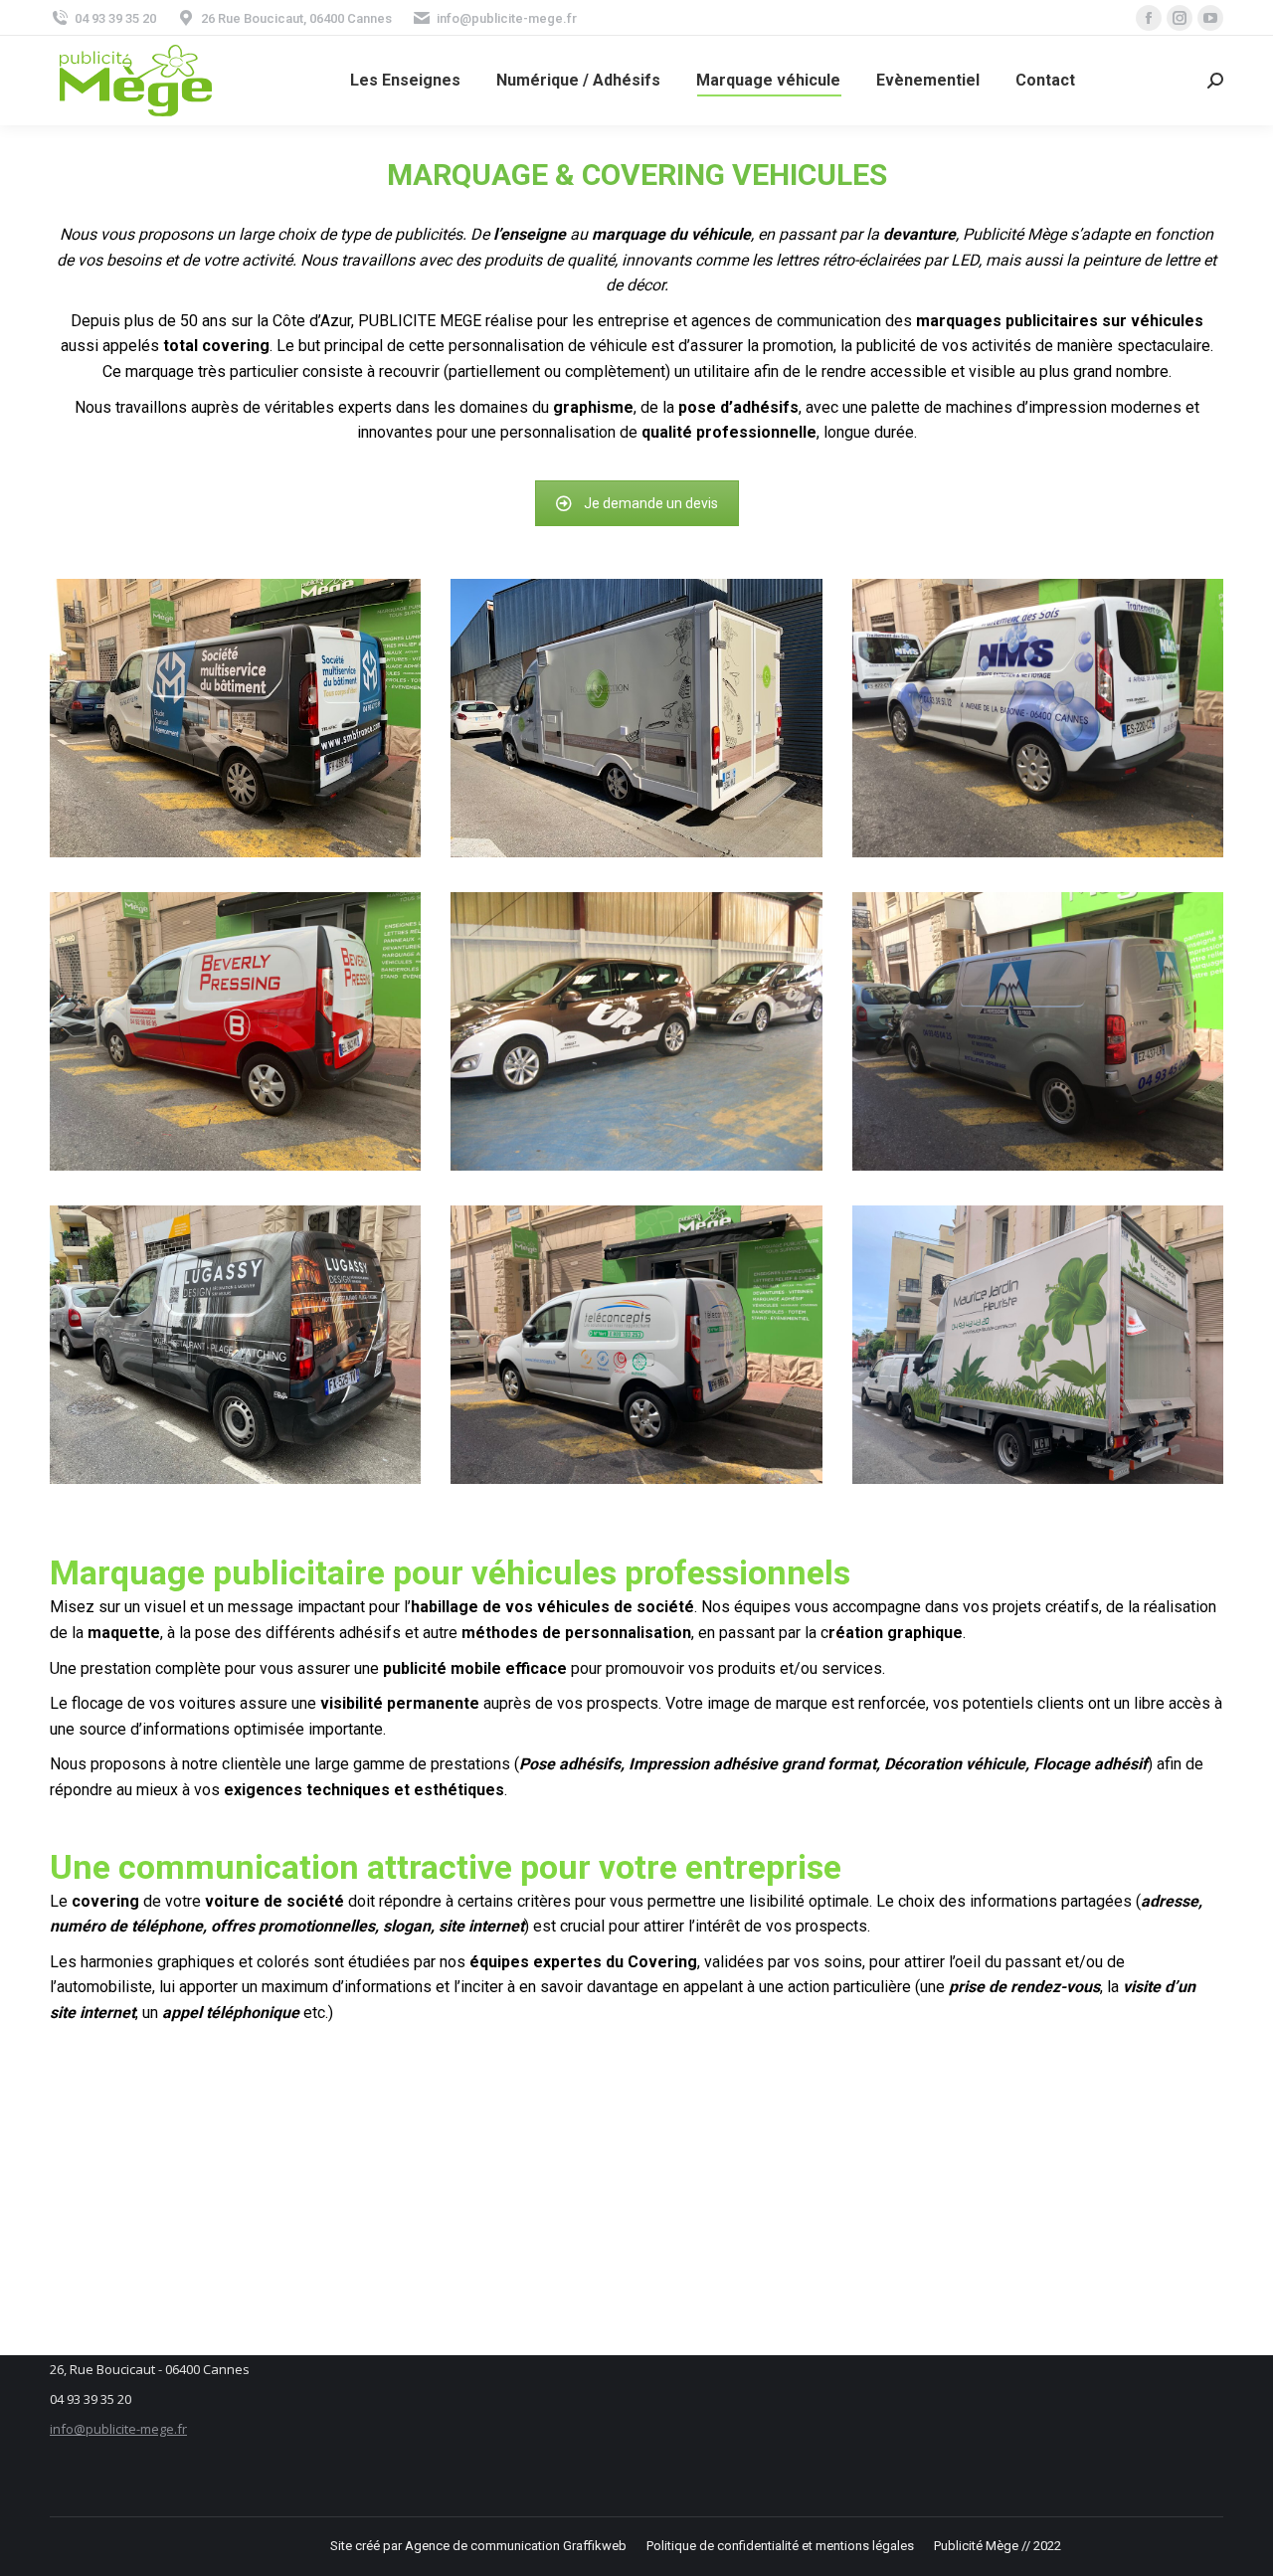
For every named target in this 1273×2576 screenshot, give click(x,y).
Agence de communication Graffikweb (516, 2546)
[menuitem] (405, 81)
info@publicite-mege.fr (118, 2429)
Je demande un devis (651, 503)
